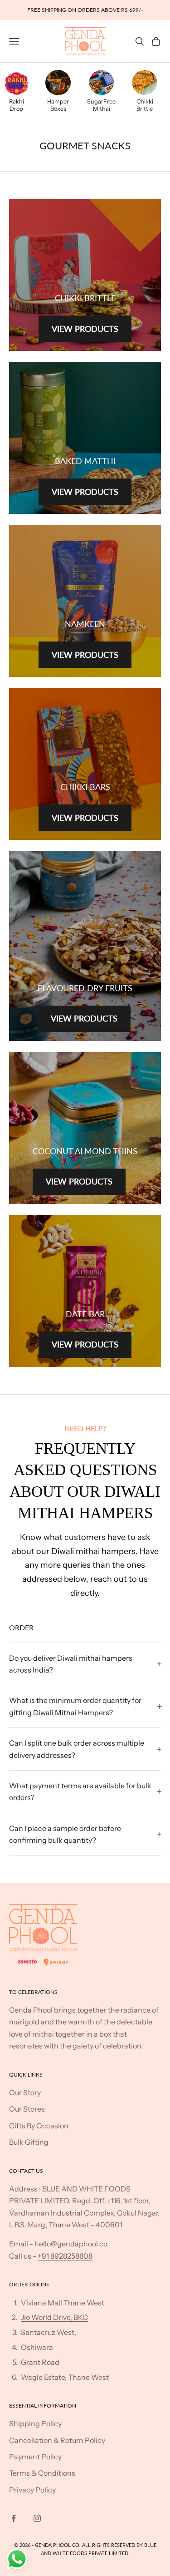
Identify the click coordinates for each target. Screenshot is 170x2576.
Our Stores (27, 2109)
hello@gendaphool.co (71, 2244)
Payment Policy (35, 2457)
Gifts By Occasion (39, 2126)
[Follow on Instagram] (37, 2518)
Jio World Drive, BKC (54, 2317)
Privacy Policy (32, 2490)
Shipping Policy (35, 2423)
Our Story (25, 2092)
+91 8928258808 (65, 2256)
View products (85, 329)
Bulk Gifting (29, 2142)
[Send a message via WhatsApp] (17, 2559)
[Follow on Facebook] (14, 2518)
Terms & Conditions (42, 2473)
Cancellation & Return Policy (57, 2440)
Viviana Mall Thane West (63, 2303)
